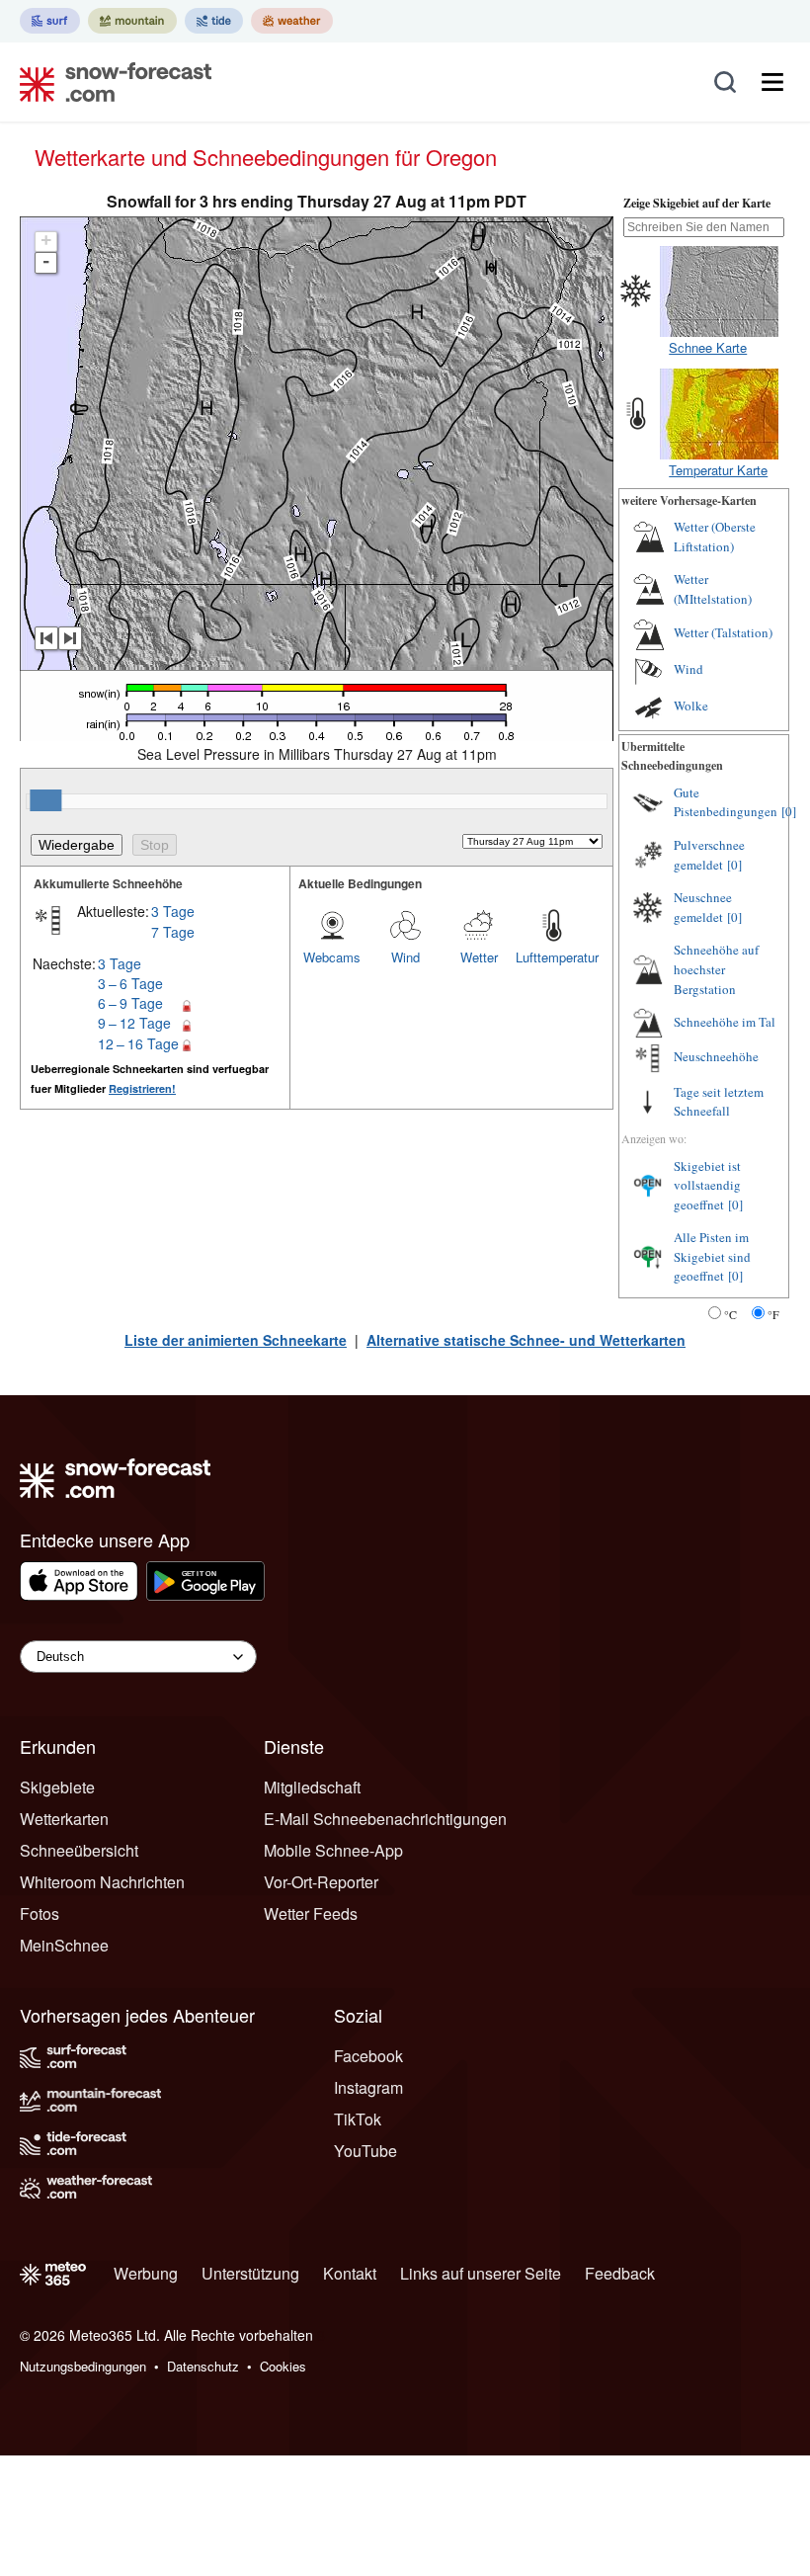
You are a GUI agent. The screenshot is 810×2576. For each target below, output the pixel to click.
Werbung (146, 2273)
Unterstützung (250, 2273)
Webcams (332, 957)
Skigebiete (57, 1787)
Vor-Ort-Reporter (321, 1882)
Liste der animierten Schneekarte (236, 1340)
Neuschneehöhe (716, 1056)
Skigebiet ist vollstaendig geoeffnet (707, 1185)
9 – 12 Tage (134, 1023)
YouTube (365, 2151)
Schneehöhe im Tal (725, 1022)
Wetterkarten (64, 1819)
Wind (405, 957)
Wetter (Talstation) (723, 632)
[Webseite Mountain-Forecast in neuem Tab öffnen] (132, 21)
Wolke (691, 706)
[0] (789, 811)
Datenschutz (203, 2366)
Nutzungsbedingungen (83, 2366)
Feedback (620, 2273)
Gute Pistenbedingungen (726, 802)
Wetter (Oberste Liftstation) (715, 537)
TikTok (358, 2119)
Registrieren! (142, 1088)
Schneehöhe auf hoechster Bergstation (716, 969)
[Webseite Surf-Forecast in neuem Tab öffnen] (50, 21)
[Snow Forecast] (110, 82)
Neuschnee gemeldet (703, 907)
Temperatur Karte (718, 470)
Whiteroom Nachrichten (102, 1882)
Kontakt (350, 2273)
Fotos (40, 1913)
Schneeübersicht (79, 1850)
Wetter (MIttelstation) (713, 589)
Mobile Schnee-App (333, 1850)
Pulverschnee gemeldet (709, 855)
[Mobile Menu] (772, 82)
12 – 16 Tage (138, 1043)
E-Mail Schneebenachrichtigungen (385, 1819)
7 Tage (173, 932)
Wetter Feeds (311, 1913)
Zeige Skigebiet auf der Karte (697, 203)
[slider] (45, 800)
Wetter (479, 957)
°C (730, 1314)
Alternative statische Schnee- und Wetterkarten (526, 1340)
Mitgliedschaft (312, 1787)
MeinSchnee (64, 1945)
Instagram (368, 2087)
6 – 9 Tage (130, 1003)
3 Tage (173, 911)
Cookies (283, 2366)
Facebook (368, 2056)
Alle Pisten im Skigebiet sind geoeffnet (712, 1256)
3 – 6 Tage (130, 983)
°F (773, 1314)
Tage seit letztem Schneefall (719, 1102)
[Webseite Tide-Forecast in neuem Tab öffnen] (214, 21)
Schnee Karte (708, 347)
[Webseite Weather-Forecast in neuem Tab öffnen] (292, 21)
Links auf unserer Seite (481, 2273)
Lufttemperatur (552, 957)
